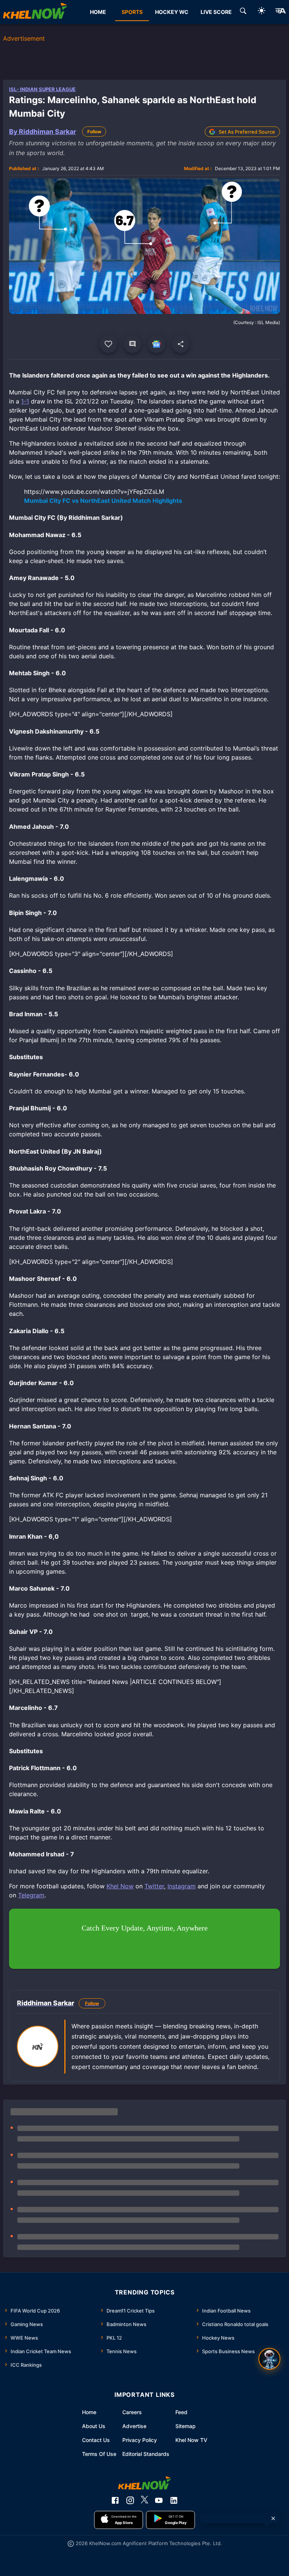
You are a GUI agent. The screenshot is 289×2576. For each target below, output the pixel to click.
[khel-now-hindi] (280, 12)
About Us (94, 2426)
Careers (132, 2412)
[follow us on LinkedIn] (174, 2500)
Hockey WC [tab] (172, 12)
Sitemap (186, 2426)
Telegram (31, 1895)
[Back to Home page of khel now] (35, 12)
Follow (94, 132)
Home (89, 2412)
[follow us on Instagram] (130, 2500)
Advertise (134, 2426)
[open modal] (269, 2359)
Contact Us (96, 2440)
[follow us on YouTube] (159, 2500)
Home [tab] (98, 12)
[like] (108, 344)
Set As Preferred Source (247, 132)
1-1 (25, 401)
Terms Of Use (99, 2454)
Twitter (154, 1886)
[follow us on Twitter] (144, 2500)
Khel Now (120, 1886)
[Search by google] (243, 12)
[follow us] (157, 344)
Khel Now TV (191, 2440)
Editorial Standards (146, 2454)
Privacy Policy (140, 2440)
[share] (181, 344)
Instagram (182, 1886)
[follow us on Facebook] (115, 2500)
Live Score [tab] (216, 12)
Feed (181, 2412)
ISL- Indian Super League (42, 89)
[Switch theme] (262, 12)
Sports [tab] (132, 12)
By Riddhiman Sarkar (43, 132)
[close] (273, 2518)
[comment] (132, 344)
